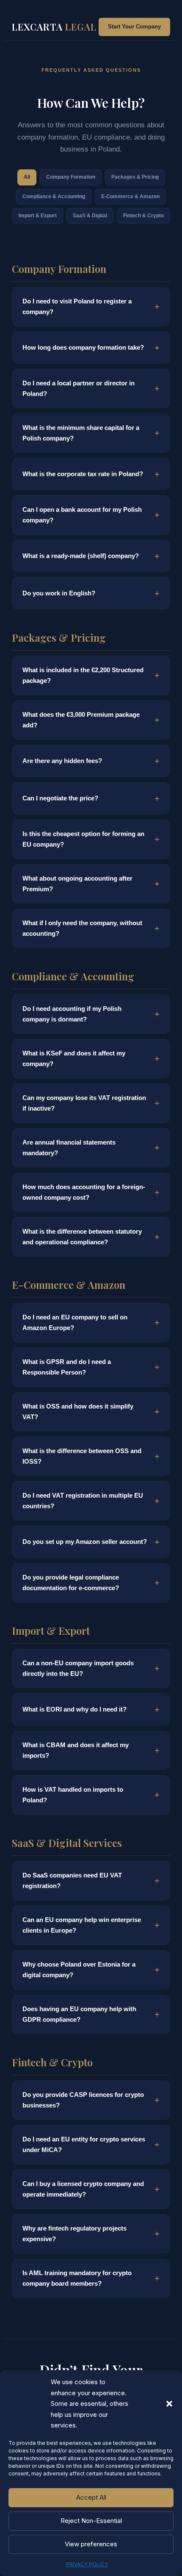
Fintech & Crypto (143, 216)
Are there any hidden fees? (62, 761)
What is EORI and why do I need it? (74, 1709)
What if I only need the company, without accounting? (82, 928)
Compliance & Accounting (54, 196)
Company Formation (71, 177)
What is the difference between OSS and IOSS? (82, 1456)
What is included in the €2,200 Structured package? (83, 675)
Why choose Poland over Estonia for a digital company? (79, 1970)
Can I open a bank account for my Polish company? (82, 515)
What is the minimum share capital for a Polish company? (81, 433)
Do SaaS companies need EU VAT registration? (72, 1881)
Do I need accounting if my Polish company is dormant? (72, 1014)
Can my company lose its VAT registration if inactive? (84, 1103)
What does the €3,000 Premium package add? (81, 720)
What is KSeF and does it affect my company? (74, 1059)
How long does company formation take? (83, 347)
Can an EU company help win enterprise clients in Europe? (82, 1925)
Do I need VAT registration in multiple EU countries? (83, 1501)
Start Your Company (134, 27)
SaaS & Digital (90, 216)
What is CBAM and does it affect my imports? (76, 1750)
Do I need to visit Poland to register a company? (77, 307)
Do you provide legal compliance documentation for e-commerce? (71, 1583)
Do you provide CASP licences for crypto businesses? (83, 2100)
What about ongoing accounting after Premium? (77, 884)
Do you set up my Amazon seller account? (85, 1542)
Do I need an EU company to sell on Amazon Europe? (75, 1323)
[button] (169, 2404)
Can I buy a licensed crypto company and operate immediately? (83, 2189)
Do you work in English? (59, 593)
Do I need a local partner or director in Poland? (79, 389)
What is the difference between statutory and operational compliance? (82, 1237)
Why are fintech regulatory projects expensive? (74, 2234)
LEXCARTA (54, 27)
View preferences (91, 2544)
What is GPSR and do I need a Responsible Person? (67, 1367)
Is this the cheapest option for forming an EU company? (83, 839)
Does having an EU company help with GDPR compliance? (79, 2014)
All (27, 177)
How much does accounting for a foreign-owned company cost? (84, 1192)
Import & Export (38, 216)
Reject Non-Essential (91, 2521)
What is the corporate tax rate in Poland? (83, 474)
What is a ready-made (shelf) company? (81, 556)
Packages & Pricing (135, 177)
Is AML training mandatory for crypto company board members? (77, 2278)
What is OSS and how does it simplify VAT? (78, 1412)
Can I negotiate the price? (60, 798)
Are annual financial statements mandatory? (69, 1148)
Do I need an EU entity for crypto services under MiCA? (84, 2145)
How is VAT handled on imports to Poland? (73, 1795)
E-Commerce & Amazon (130, 196)
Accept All (91, 2497)
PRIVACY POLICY (87, 2564)
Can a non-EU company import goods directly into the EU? (78, 1668)
